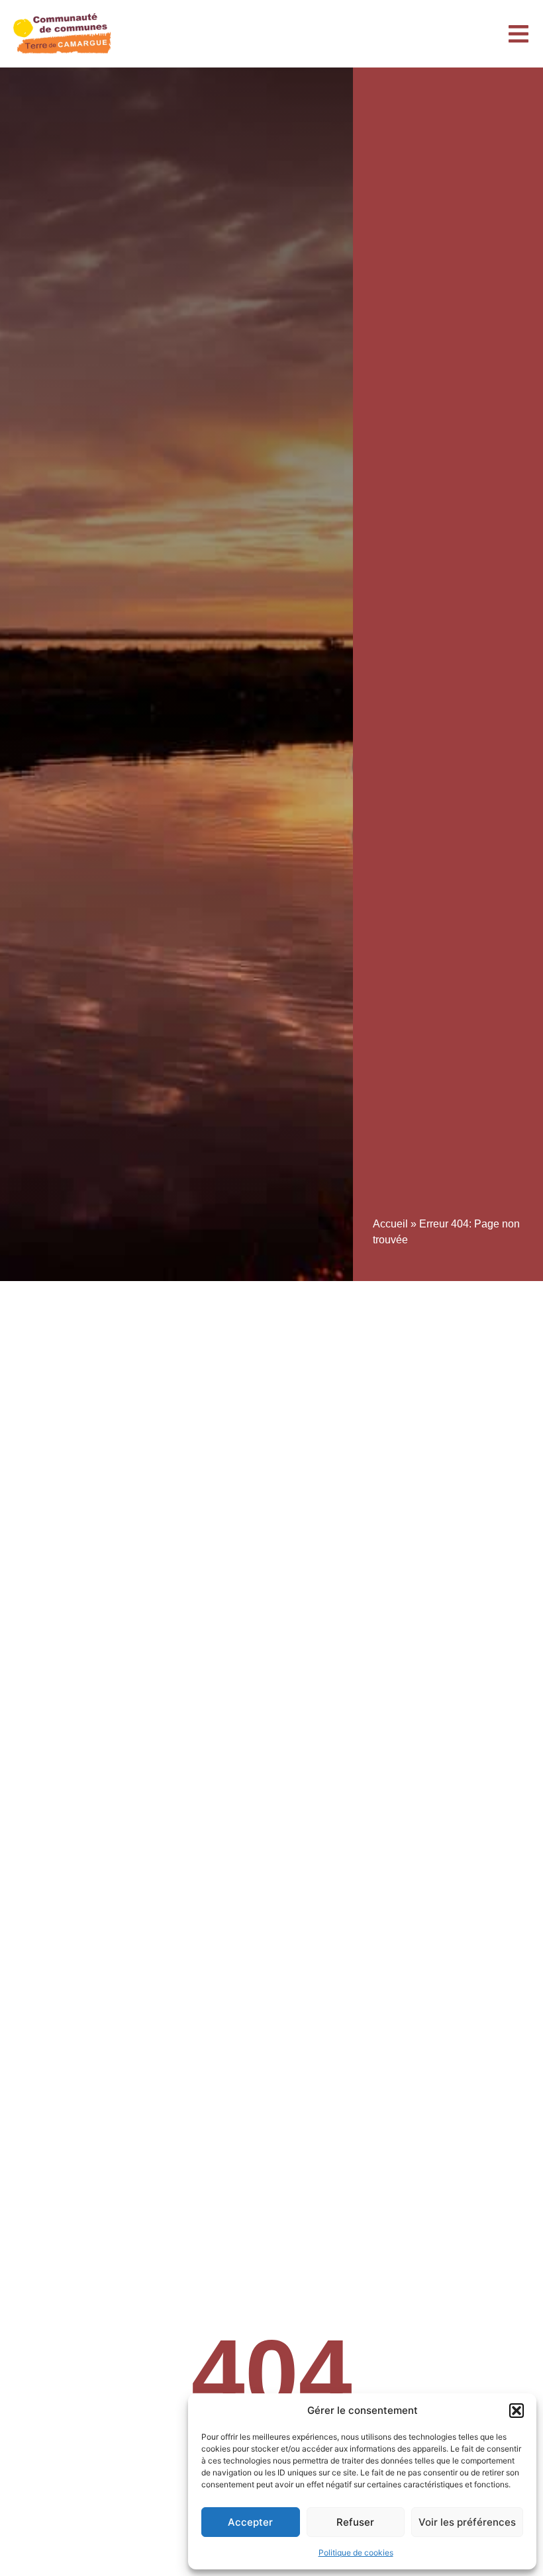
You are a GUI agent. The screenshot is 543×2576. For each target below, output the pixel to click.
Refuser (355, 2522)
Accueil (390, 1224)
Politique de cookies (356, 2553)
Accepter (250, 2522)
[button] (517, 2411)
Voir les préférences (467, 2522)
